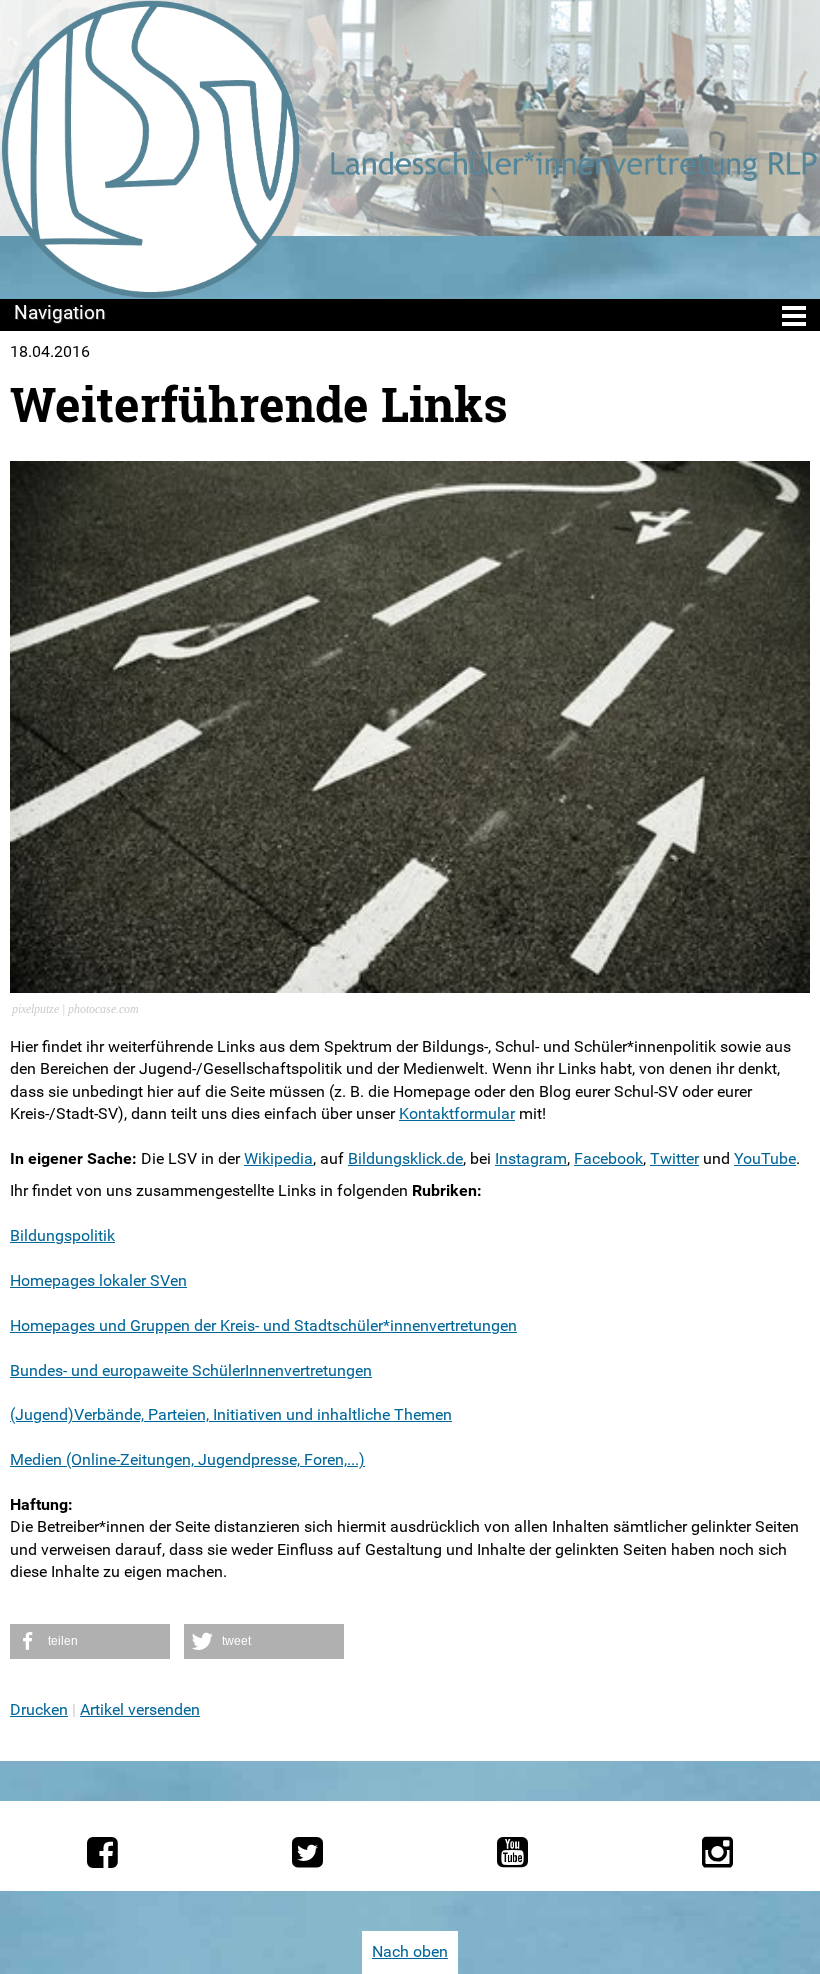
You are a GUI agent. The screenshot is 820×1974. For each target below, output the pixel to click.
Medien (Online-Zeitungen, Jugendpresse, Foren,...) (187, 1459)
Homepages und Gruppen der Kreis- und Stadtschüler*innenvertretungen (263, 1325)
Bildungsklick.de (405, 1158)
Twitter (674, 1158)
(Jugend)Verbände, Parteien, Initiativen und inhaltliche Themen (231, 1414)
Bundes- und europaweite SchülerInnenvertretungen (191, 1370)
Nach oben (410, 1951)
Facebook (608, 1158)
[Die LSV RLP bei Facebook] (102, 1852)
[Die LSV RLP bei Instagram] (717, 1852)
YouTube (765, 1158)
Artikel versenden (140, 1709)
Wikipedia (278, 1158)
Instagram (531, 1158)
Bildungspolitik (62, 1235)
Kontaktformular (457, 1113)
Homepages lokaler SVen (98, 1280)
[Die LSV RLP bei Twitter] (307, 1852)
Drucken (39, 1709)
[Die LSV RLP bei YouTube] (512, 1852)
